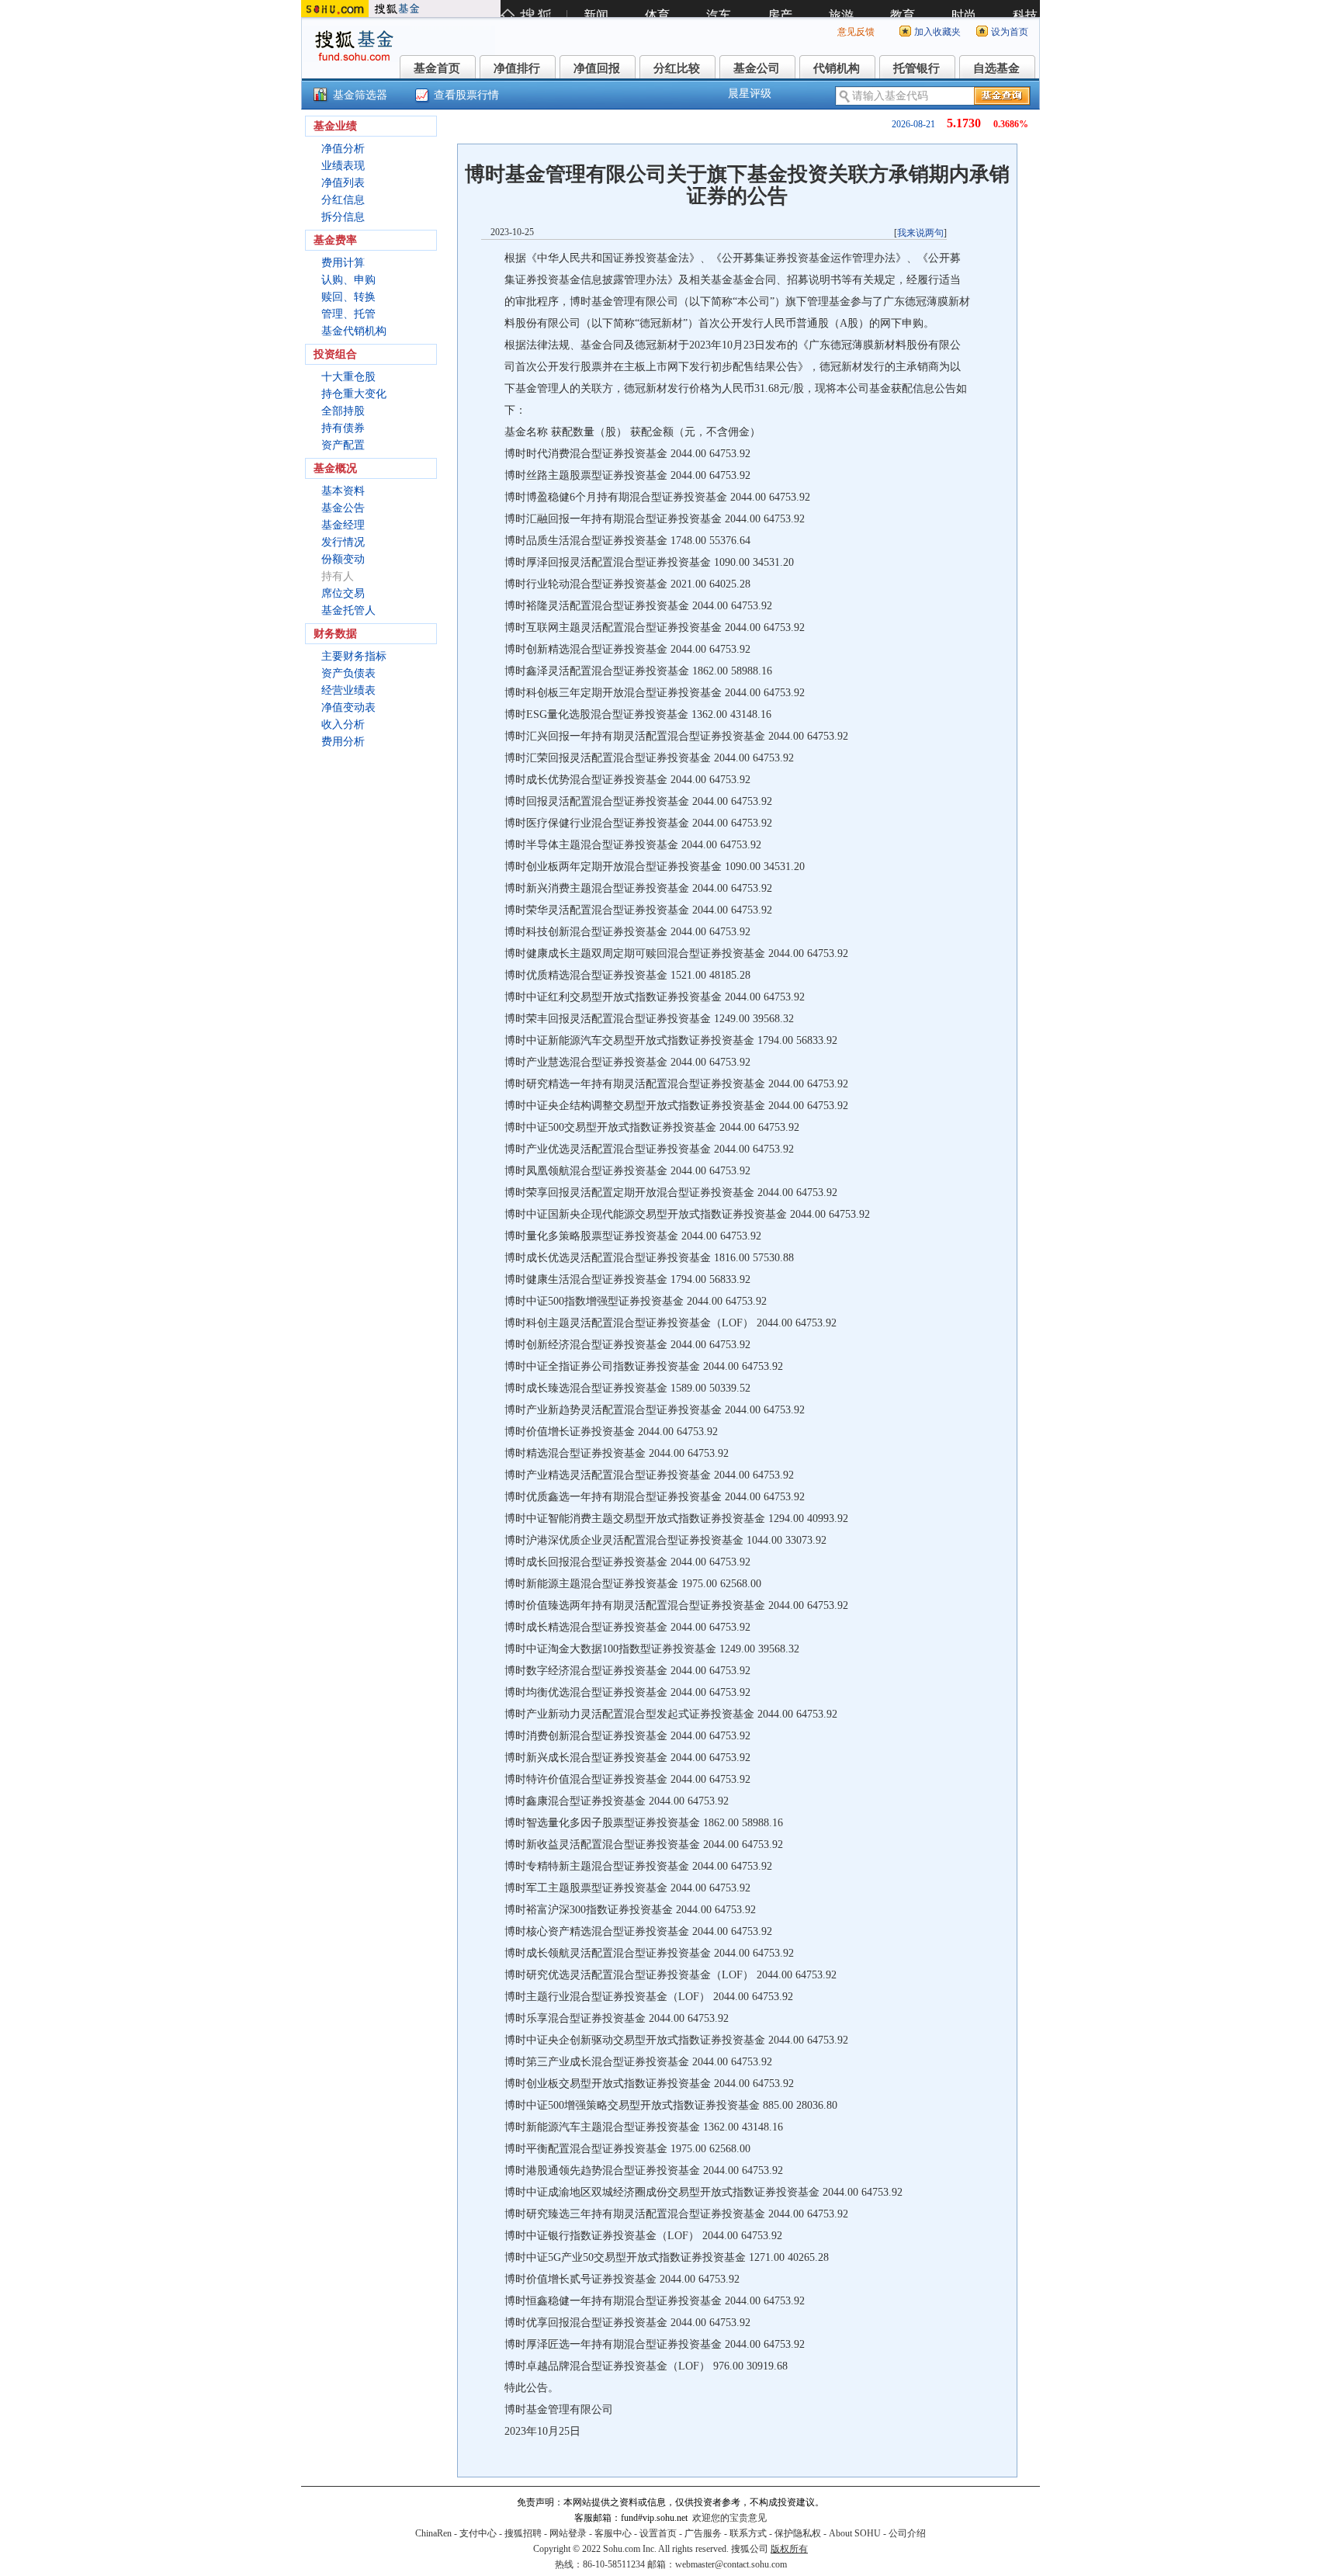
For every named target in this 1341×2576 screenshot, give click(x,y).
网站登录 (568, 2533)
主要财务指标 (354, 656)
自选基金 (996, 68)
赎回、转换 (348, 297)
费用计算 (343, 263)
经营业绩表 (348, 690)
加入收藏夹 (937, 32)
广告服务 (703, 2533)
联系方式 (748, 2533)
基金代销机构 (354, 331)
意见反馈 (856, 32)
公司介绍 (907, 2533)
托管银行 (917, 68)
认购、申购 (348, 280)
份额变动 (343, 559)
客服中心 (613, 2533)
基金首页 (437, 68)
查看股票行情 (466, 95)
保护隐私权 (798, 2533)
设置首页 (658, 2533)
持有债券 (343, 428)
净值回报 (597, 68)
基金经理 (343, 525)
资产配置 (343, 445)
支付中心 (478, 2533)
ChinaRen (433, 2533)
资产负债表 (348, 673)
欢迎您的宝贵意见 (729, 2518)
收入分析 (343, 725)
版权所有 (789, 2549)
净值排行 (517, 68)
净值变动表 (348, 707)
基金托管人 (348, 610)
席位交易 (343, 593)
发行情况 (343, 542)
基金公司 (757, 68)
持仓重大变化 (354, 394)
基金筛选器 (360, 95)
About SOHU (855, 2533)
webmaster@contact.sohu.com (731, 2564)
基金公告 (343, 508)
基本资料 (343, 491)
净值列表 (343, 183)
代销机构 (837, 68)
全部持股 (343, 411)
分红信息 (343, 200)
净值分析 (343, 149)
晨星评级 (750, 94)
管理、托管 (348, 314)
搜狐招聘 (523, 2533)
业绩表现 (343, 166)
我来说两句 (920, 233)
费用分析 (343, 742)
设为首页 (1010, 32)
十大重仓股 (348, 377)
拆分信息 (343, 217)
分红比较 (677, 68)
